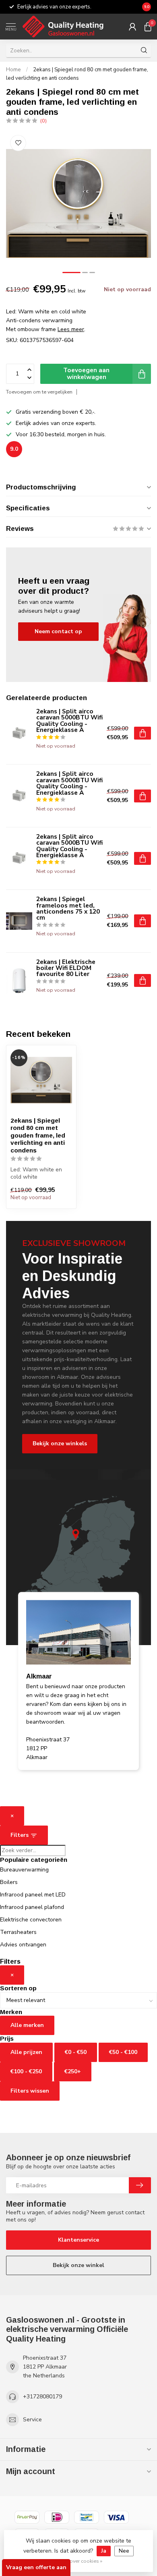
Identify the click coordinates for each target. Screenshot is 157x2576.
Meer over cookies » (80, 2561)
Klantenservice (78, 2240)
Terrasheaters (18, 1932)
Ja (104, 2551)
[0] (148, 27)
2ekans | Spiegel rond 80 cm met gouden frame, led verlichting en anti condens (38, 1135)
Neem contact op (58, 631)
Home (13, 70)
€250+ (73, 2071)
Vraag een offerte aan (36, 2567)
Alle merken (27, 2025)
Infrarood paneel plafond (32, 1907)
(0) (43, 121)
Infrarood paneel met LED (33, 1895)
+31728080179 (42, 2397)
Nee (124, 2551)
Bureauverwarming (24, 1870)
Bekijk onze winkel (78, 2265)
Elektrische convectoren (31, 1920)
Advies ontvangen (23, 1945)
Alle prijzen (26, 2052)
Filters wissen (30, 2091)
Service (32, 2420)
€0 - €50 (76, 2052)
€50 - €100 (123, 2052)
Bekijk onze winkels (60, 1443)
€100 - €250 (26, 2071)
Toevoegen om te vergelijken (39, 392)
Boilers (9, 1882)
